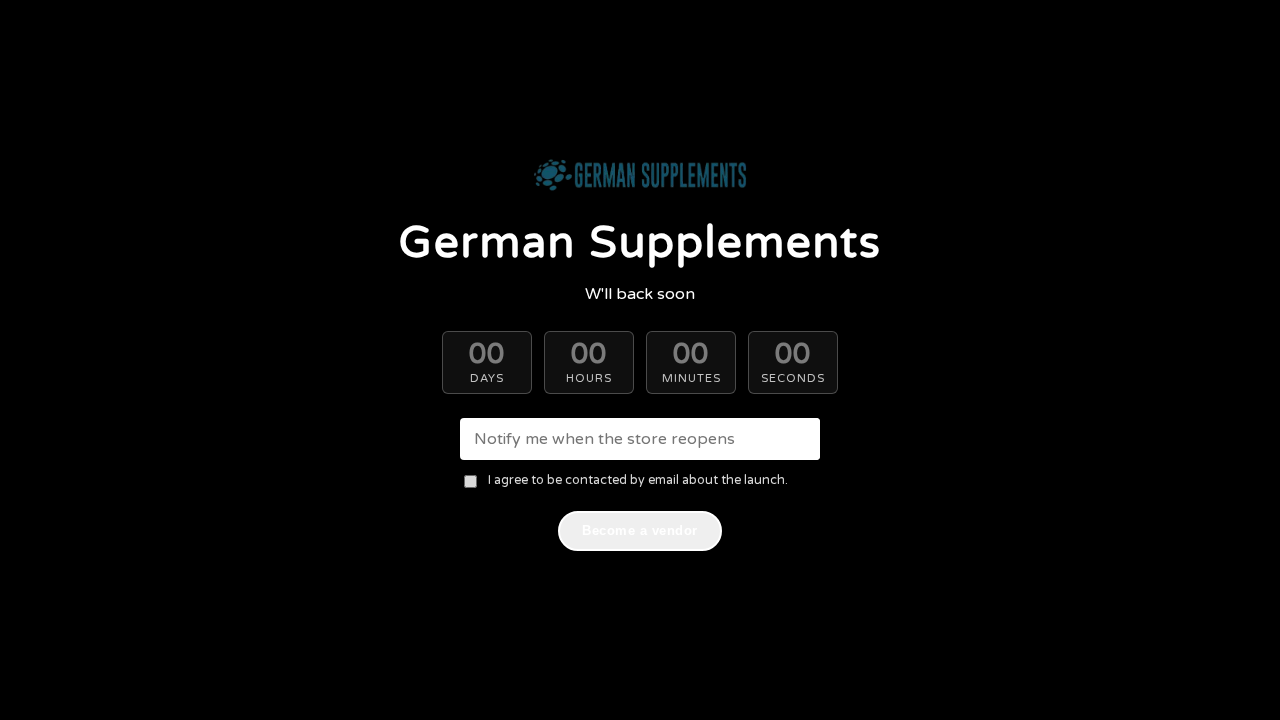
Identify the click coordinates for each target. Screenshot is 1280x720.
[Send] (799, 439)
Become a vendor (640, 530)
